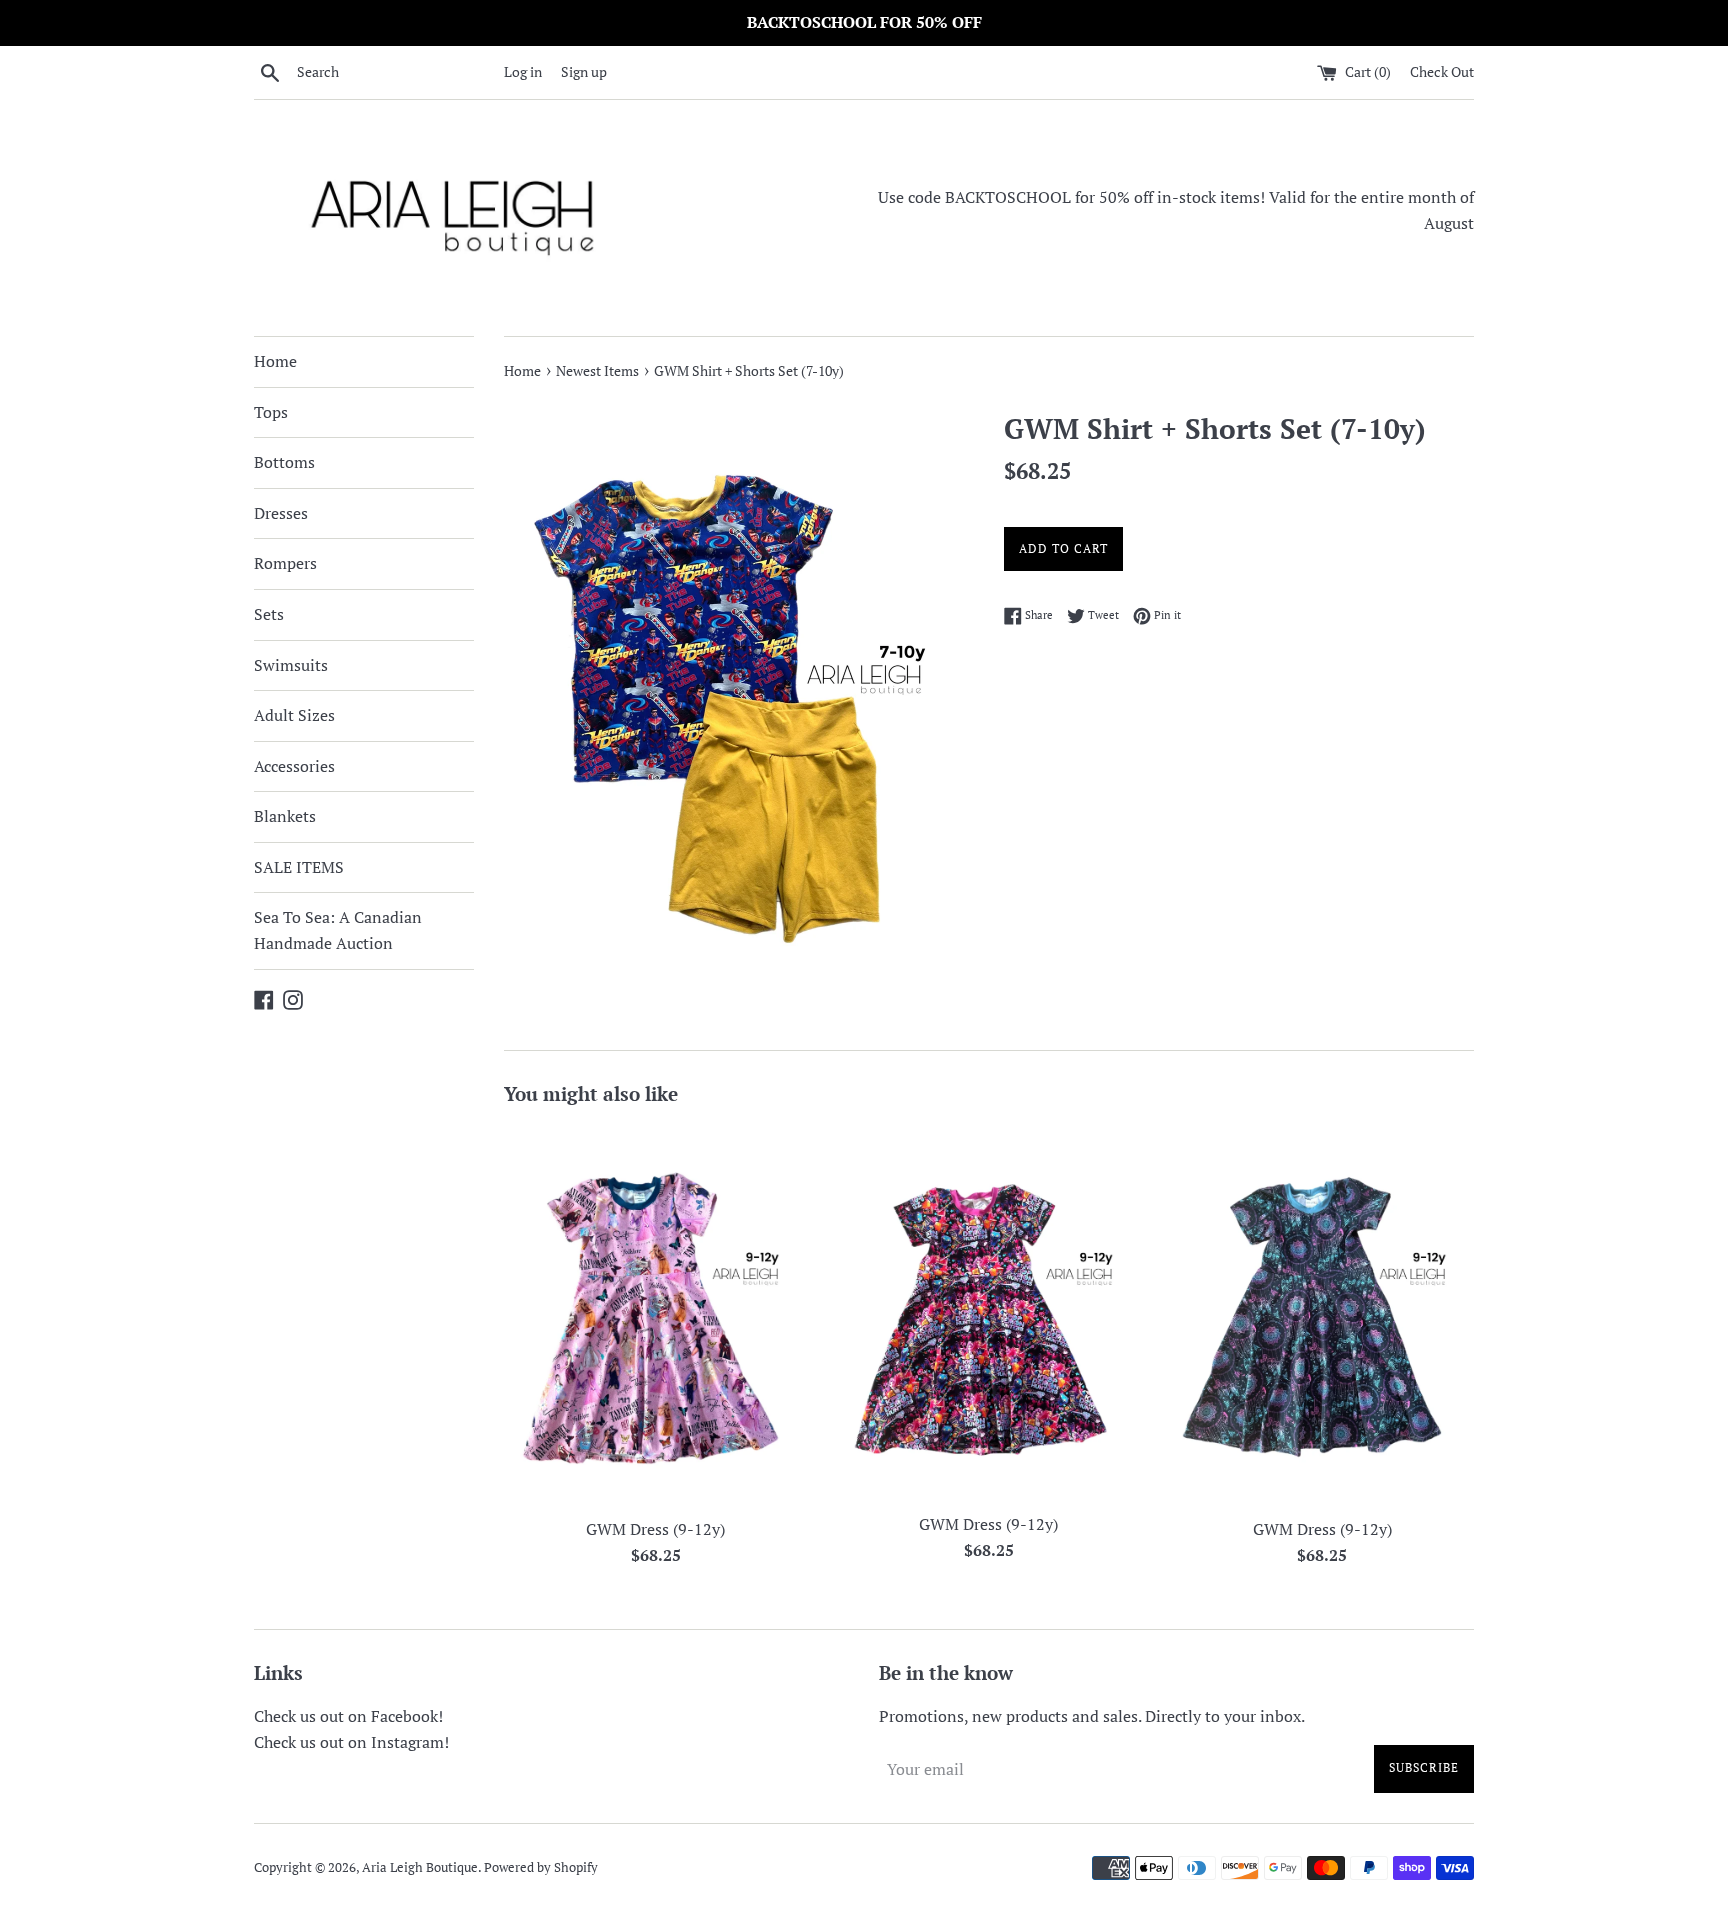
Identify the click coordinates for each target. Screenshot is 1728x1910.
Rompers (285, 563)
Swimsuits (291, 665)
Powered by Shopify (541, 1867)
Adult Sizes (294, 715)
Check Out (1442, 71)
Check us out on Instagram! (351, 1742)
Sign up (584, 71)
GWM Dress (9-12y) (655, 1529)
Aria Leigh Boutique (420, 1867)
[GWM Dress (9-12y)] (655, 1316)
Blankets (285, 816)
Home (275, 361)
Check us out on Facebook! (348, 1716)
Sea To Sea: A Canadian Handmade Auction (338, 930)
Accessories (294, 766)
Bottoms (284, 462)
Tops (271, 412)
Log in (523, 71)
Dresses (281, 513)
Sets (269, 614)
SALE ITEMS (299, 867)
